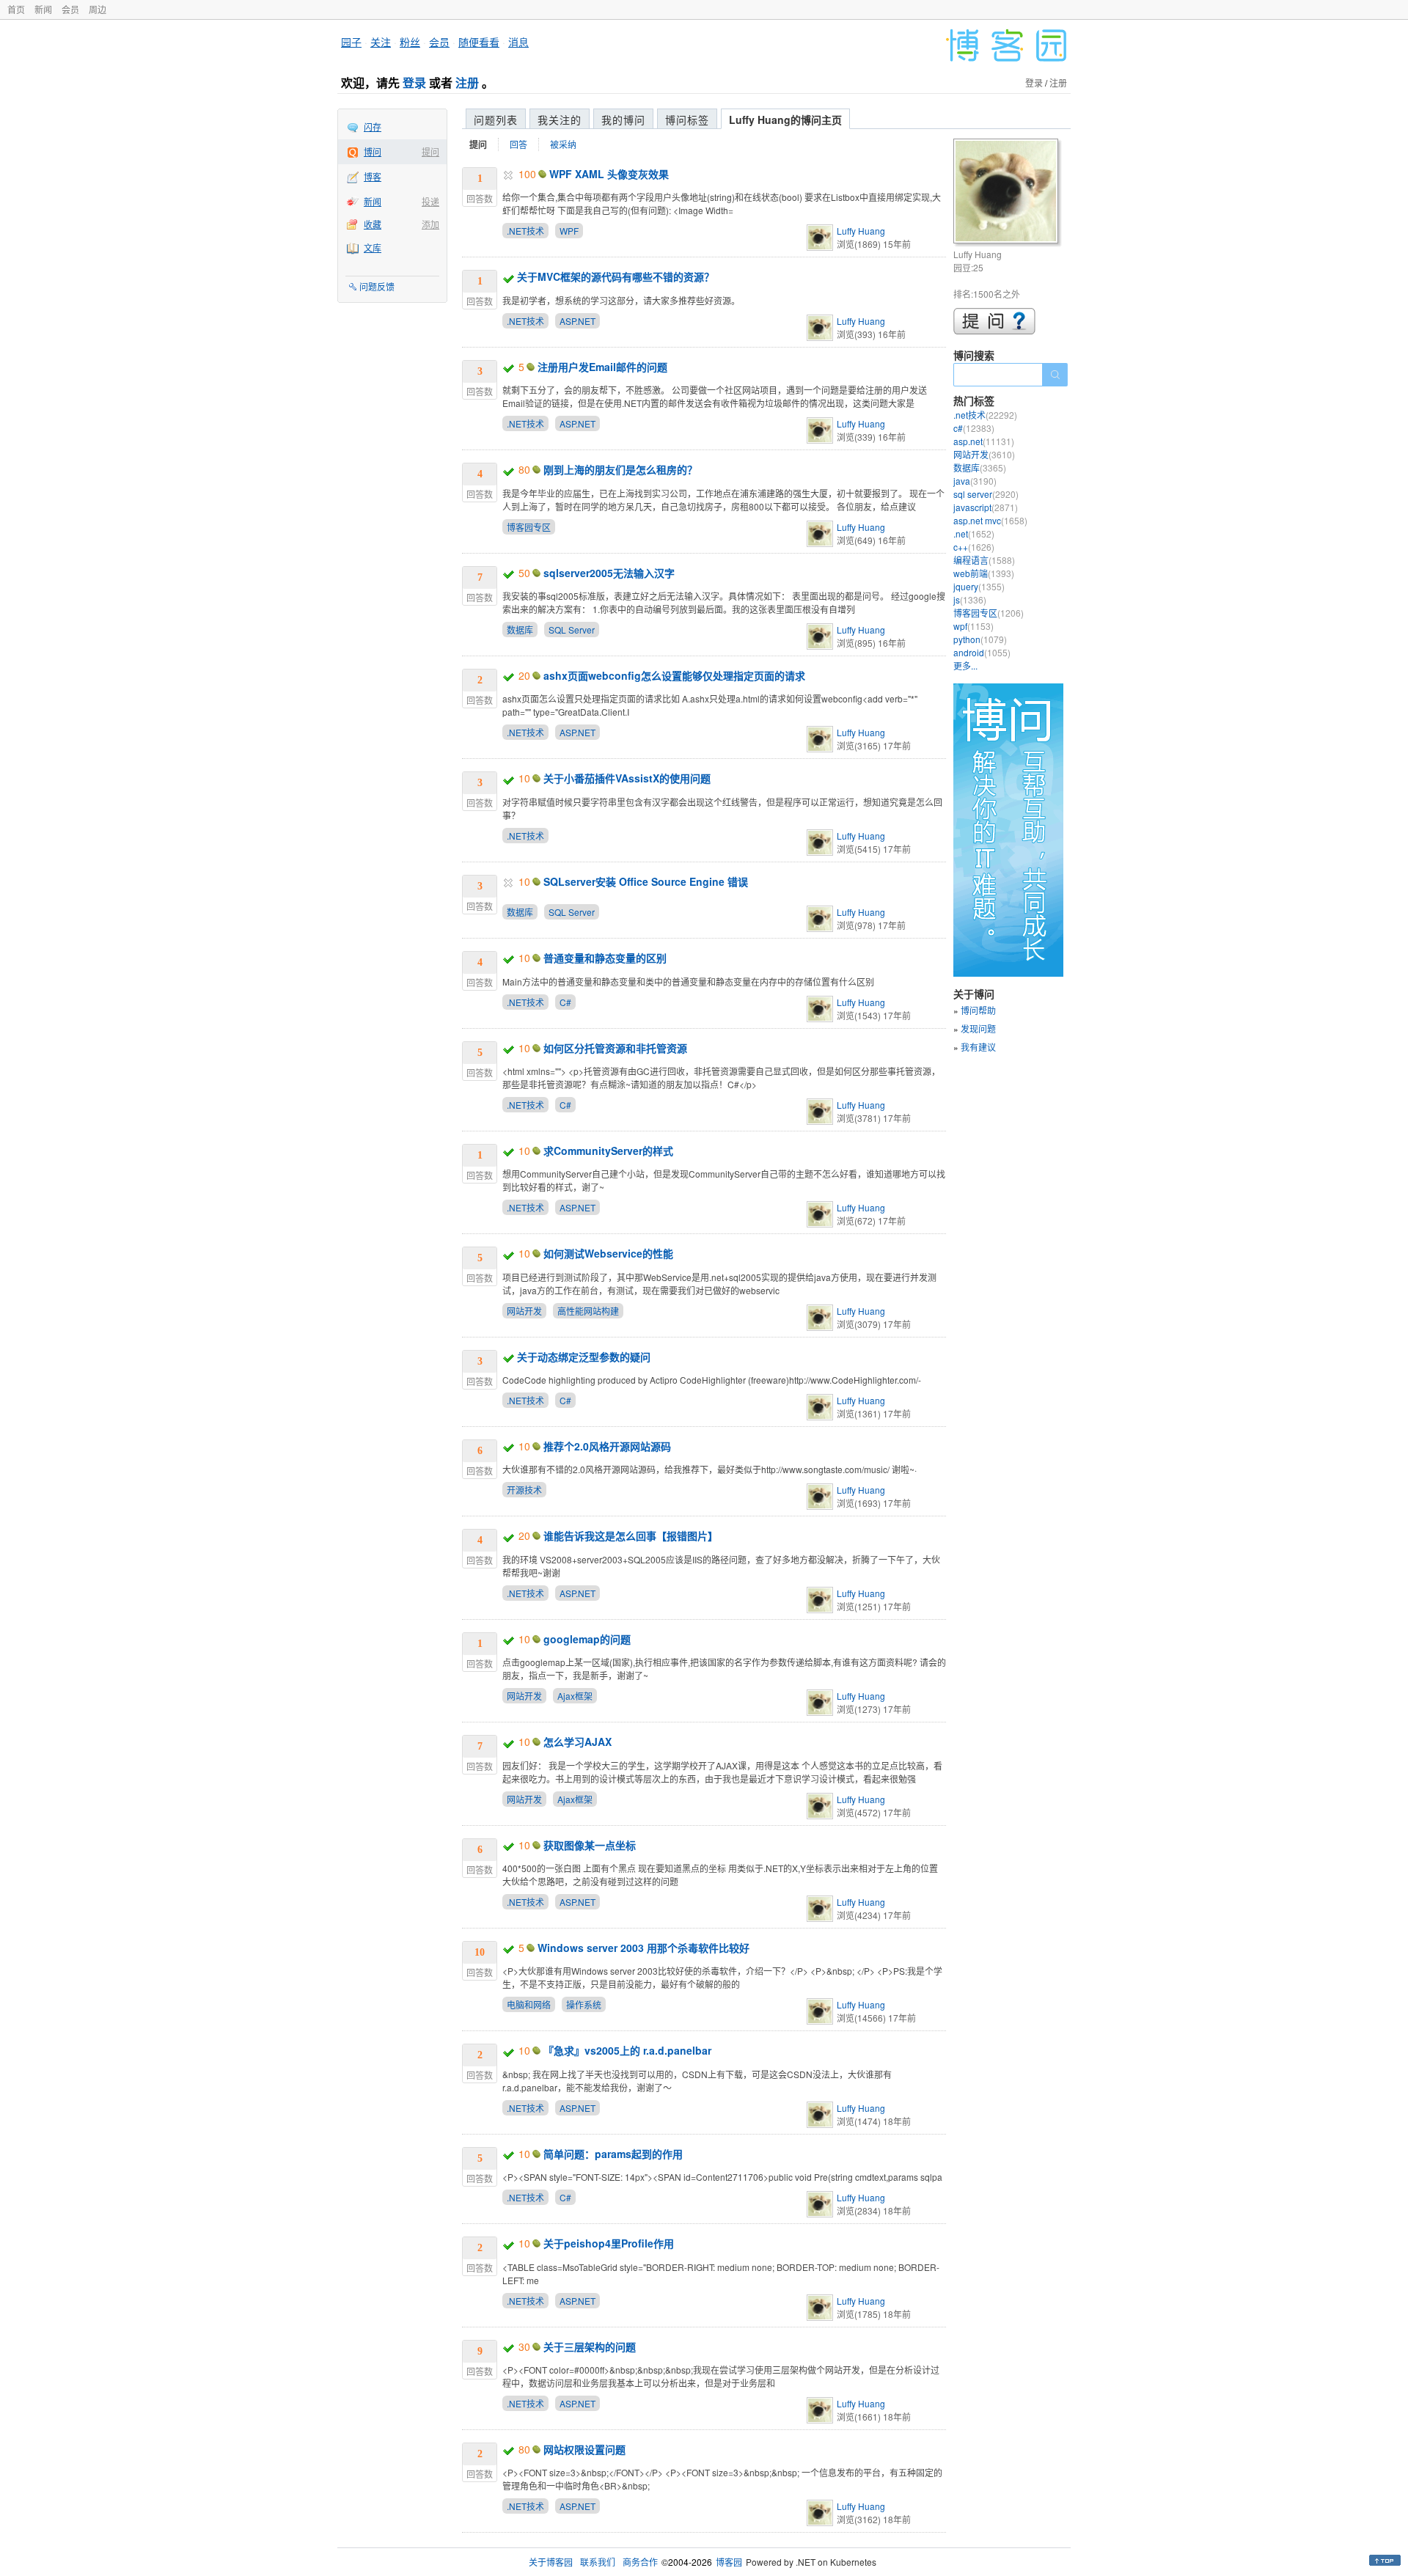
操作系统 (584, 2004)
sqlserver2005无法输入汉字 (609, 573)
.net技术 (985, 415)
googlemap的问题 (587, 1639)
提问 (430, 151)
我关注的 (560, 120)
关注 (381, 42)
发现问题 (978, 1028)
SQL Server (572, 630)
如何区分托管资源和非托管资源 (615, 1048)
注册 (467, 82)
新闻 (43, 9)
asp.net (984, 441)
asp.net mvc (990, 520)
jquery (979, 586)
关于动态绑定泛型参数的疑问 (584, 1357)
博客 (373, 176)
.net (974, 533)
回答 (518, 144)
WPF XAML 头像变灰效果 (609, 174)
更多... (965, 665)
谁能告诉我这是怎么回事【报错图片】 (631, 1535)
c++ (974, 547)
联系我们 (598, 2562)
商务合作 (640, 2562)
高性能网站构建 (588, 1311)
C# (565, 1002)
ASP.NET (577, 321)
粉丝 (410, 42)
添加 (430, 224)
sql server (986, 494)
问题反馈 (377, 286)
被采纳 (563, 144)
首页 (16, 9)
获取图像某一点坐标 (590, 1845)
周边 (98, 9)
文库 (373, 247)
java (975, 481)
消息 (518, 42)
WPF (569, 231)
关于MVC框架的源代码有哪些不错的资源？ (616, 276)
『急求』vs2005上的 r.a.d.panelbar (627, 2050)
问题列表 (496, 120)
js (970, 599)
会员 (70, 9)
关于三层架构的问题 (590, 2346)
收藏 (373, 224)
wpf (973, 626)
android (982, 652)
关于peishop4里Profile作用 (609, 2243)
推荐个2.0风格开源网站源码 (607, 1446)
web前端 (984, 573)
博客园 (729, 2562)
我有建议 (978, 1047)
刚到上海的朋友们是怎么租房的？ (620, 469)
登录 (414, 82)
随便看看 (479, 42)
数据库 (520, 630)
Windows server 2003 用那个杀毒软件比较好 (643, 1948)
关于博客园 (551, 2562)
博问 (373, 151)
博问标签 (687, 120)
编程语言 (984, 560)
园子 (351, 42)
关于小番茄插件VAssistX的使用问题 (627, 778)
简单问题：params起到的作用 (613, 2154)
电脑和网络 (529, 2004)
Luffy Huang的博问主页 (785, 120)
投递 (430, 201)
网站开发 (524, 1311)
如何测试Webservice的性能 (608, 1253)
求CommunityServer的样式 (608, 1151)
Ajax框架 (575, 1696)
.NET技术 (525, 231)
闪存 (373, 126)
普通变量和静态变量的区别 (605, 958)
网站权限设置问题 (584, 2449)
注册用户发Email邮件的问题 (602, 367)
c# (974, 428)
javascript (986, 507)
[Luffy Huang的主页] (1008, 193)
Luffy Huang (861, 231)
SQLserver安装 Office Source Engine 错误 (646, 881)
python (980, 639)
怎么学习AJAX (577, 1742)
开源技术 (524, 1490)
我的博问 (623, 120)
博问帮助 (978, 1010)
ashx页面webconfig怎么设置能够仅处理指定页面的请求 (674, 675)
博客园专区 (529, 527)
